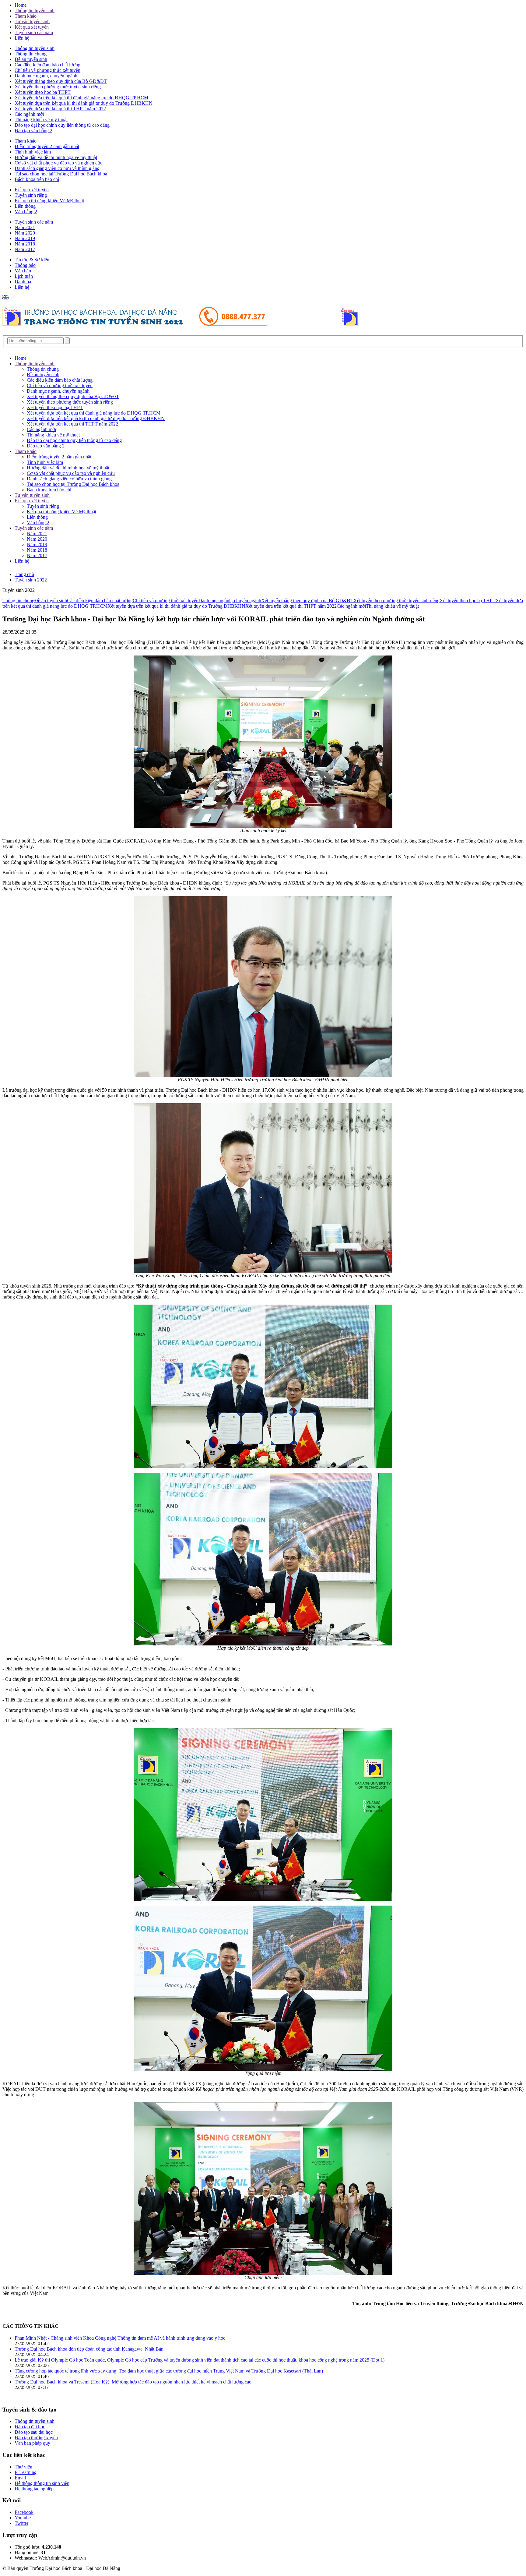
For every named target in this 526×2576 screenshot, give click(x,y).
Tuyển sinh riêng (31, 195)
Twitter (21, 2523)
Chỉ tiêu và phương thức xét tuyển (47, 70)
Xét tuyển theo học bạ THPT (43, 92)
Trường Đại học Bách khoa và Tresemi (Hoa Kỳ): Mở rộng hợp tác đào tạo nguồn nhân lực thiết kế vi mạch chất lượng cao (133, 2382)
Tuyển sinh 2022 (31, 580)
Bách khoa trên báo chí (37, 179)
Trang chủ (24, 574)
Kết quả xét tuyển (32, 27)
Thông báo (25, 265)
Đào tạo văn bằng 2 (33, 131)
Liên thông (25, 206)
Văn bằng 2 (26, 212)
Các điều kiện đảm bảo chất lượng (47, 65)
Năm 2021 (25, 227)
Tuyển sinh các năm (34, 32)
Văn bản (23, 271)
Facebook (24, 2512)
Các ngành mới (29, 114)
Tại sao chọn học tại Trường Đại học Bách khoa (61, 174)
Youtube (23, 2518)
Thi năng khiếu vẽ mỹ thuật (41, 120)
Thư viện (23, 2467)
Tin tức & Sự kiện (32, 260)
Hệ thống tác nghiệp (34, 2489)
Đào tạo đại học (30, 2427)
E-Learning (26, 2472)
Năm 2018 (25, 244)
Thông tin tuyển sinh (35, 11)
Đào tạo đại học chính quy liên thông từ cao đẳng (62, 125)
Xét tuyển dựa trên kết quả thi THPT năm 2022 (60, 109)
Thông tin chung (31, 54)
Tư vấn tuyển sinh (32, 21)
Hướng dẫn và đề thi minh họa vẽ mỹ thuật (56, 157)
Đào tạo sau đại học (34, 2432)
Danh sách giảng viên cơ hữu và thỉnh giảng (57, 168)
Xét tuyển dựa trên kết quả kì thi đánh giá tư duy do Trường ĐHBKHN (84, 103)
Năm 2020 (25, 233)
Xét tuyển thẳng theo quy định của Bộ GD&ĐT (61, 81)
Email (20, 2478)
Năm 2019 (25, 238)
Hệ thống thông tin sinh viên (42, 2483)
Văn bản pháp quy (32, 2443)
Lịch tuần (24, 276)
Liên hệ (22, 38)
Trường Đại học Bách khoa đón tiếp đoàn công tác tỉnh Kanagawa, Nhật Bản (89, 2349)
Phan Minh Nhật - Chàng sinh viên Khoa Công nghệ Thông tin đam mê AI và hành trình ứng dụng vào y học (120, 2338)
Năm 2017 (25, 249)
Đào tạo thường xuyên (36, 2438)
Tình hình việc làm (33, 152)
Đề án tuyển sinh (31, 59)
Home (21, 5)
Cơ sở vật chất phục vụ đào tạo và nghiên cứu (59, 163)
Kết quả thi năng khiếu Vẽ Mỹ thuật (49, 201)
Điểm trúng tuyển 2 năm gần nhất (47, 146)
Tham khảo (26, 16)
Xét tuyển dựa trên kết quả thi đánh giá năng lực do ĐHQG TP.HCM (81, 98)
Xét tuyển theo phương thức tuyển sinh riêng (58, 87)
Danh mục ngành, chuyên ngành (46, 76)
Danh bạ (23, 282)
